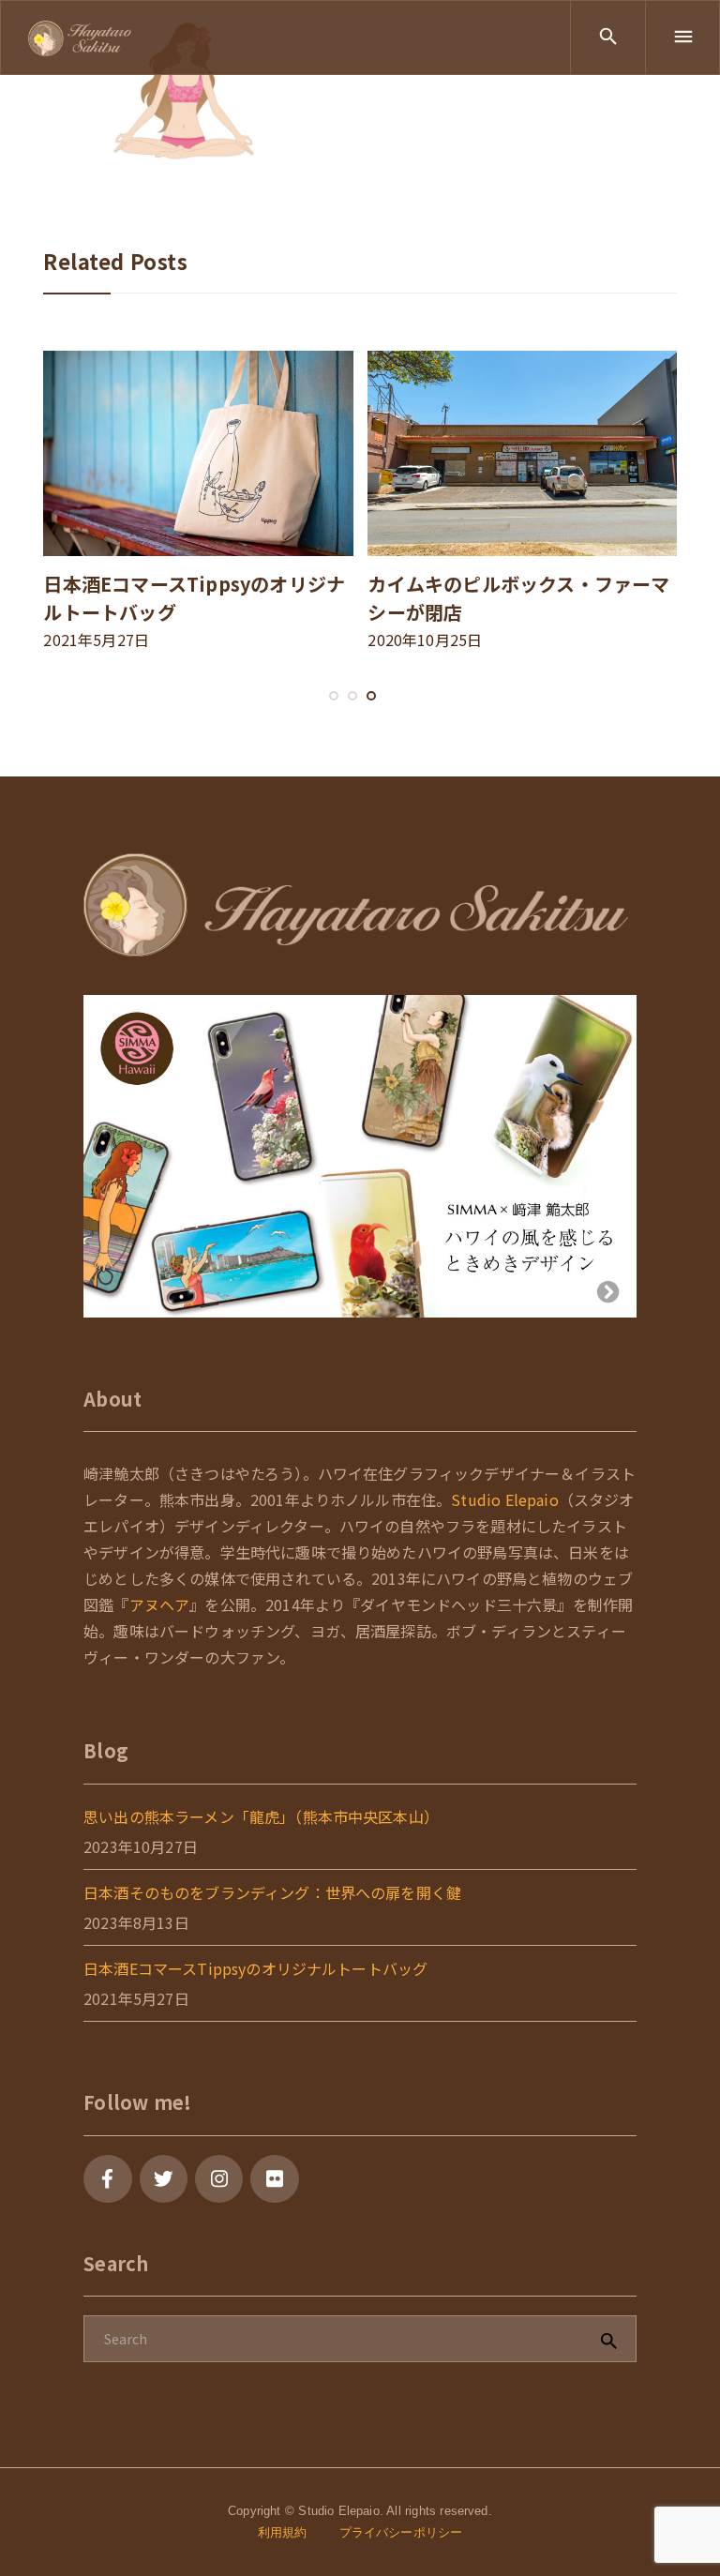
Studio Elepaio (504, 1499)
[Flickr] (274, 2179)
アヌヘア (160, 1604)
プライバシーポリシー (401, 2532)
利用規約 (283, 2532)
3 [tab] (371, 715)
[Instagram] (219, 2179)
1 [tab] (334, 715)
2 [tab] (352, 715)
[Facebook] (107, 2179)
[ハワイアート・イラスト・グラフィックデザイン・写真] (80, 37)
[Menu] (682, 38)
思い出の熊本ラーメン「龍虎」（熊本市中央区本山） (261, 1816)
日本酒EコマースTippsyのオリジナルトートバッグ (255, 1968)
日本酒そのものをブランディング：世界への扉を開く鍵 (272, 1892)
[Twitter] (164, 2179)
